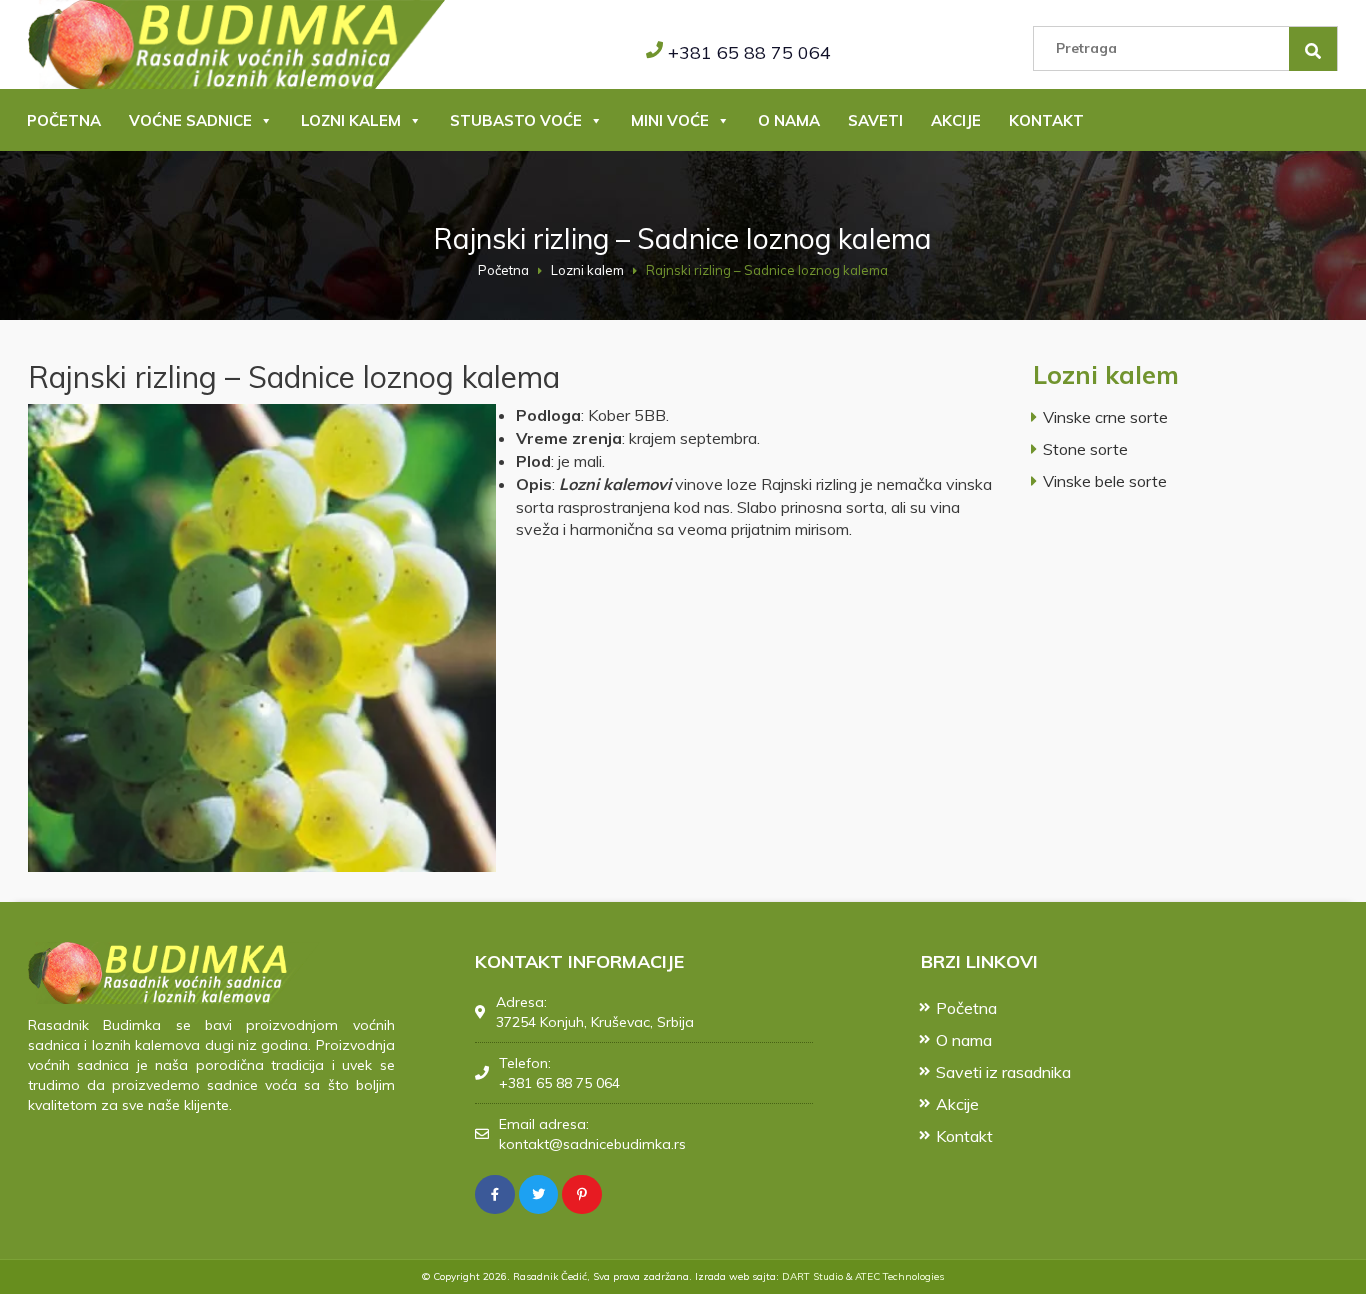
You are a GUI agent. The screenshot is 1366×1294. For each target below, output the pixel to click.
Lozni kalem (351, 120)
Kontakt (1046, 120)
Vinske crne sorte (1105, 417)
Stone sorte (1085, 449)
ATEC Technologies (899, 1276)
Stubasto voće (516, 120)
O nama (789, 120)
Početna (64, 120)
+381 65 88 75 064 (749, 52)
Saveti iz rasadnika (1003, 1072)
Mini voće (670, 120)
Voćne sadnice (190, 120)
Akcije (956, 120)
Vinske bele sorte (1105, 481)
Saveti (875, 120)
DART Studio (812, 1276)
